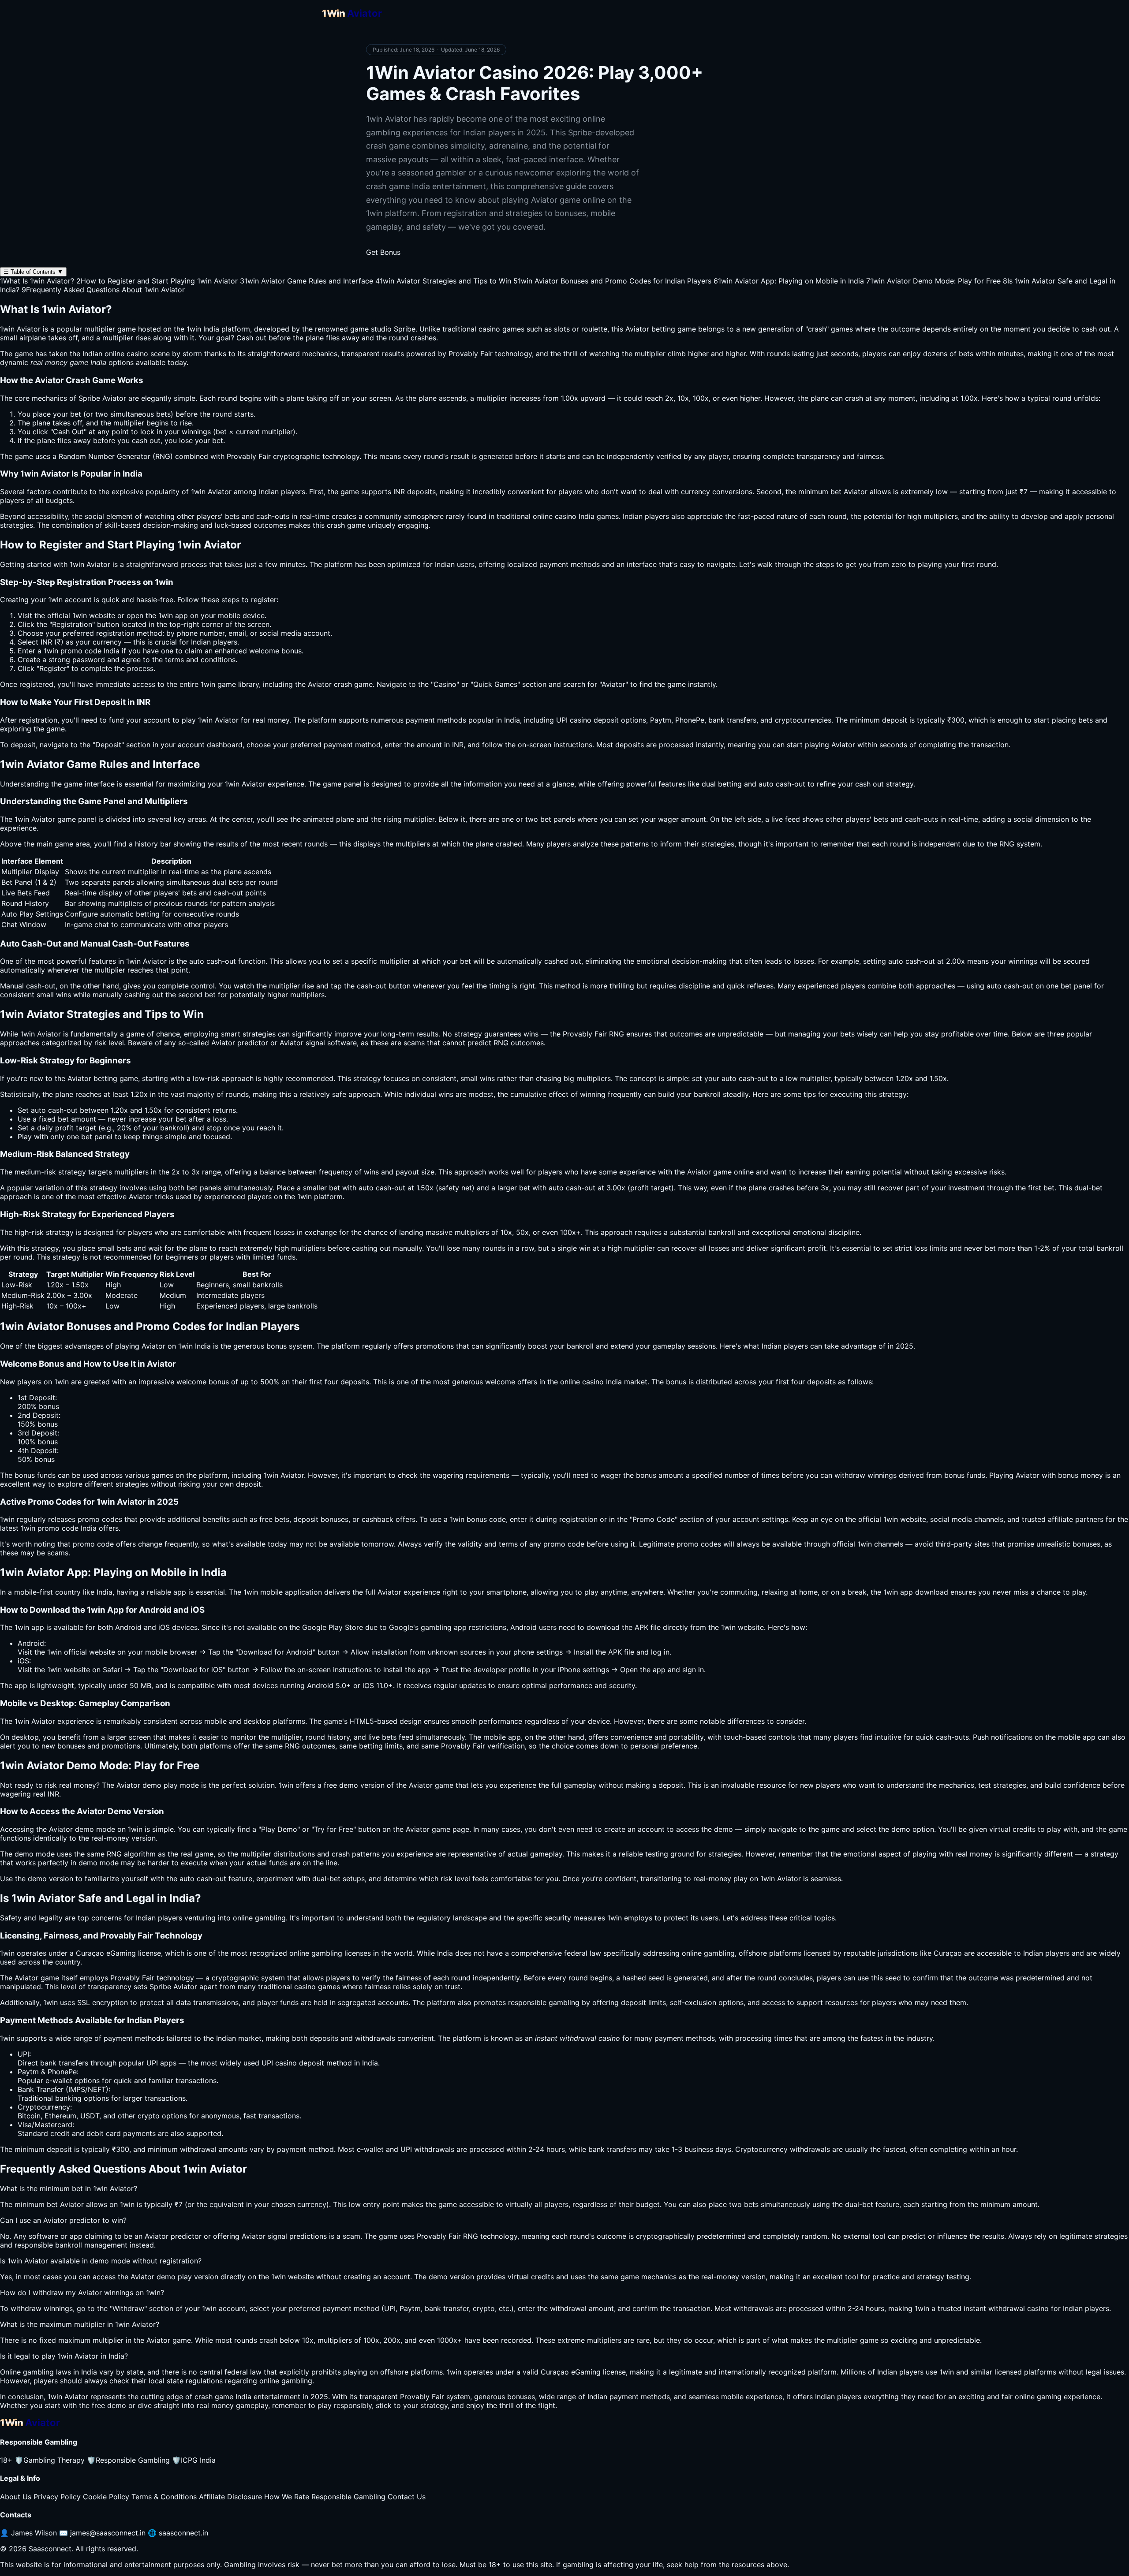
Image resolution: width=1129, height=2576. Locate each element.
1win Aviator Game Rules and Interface (307, 281)
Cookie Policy (106, 2497)
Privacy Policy (57, 2497)
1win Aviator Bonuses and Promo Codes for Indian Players (612, 281)
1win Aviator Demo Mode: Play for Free (933, 281)
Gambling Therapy (50, 2460)
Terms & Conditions (164, 2497)
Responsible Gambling (128, 2460)
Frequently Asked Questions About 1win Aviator (103, 290)
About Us (16, 2497)
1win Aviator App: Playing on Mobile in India (789, 281)
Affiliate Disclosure (230, 2497)
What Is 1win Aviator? (37, 281)
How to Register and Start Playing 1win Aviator (157, 281)
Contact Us (407, 2497)
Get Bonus (383, 252)
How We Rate (287, 2497)
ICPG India (194, 2460)
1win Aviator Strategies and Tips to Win (443, 281)
